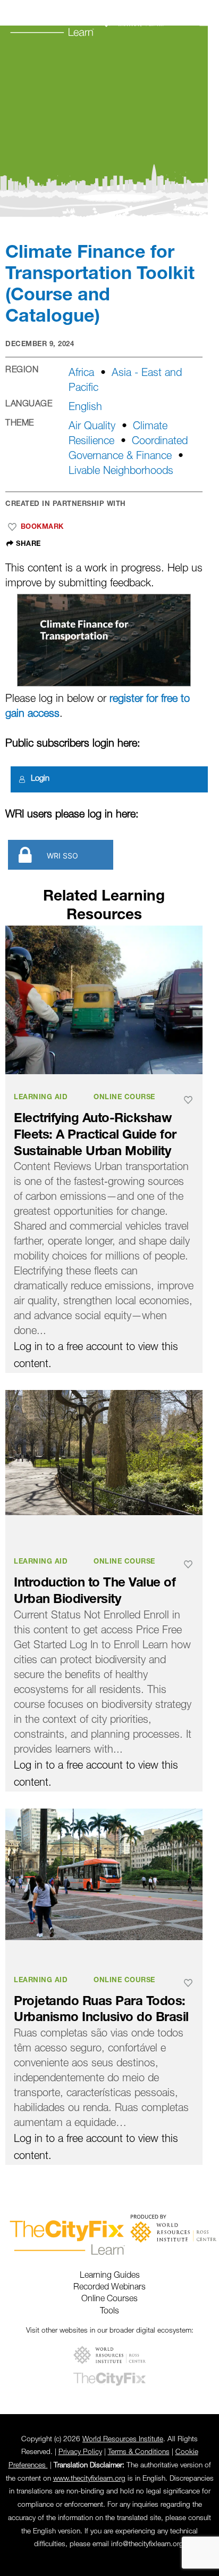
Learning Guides (110, 2276)
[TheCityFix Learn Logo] (85, 21)
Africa (81, 373)
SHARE (27, 544)
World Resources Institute (123, 2439)
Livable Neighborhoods (121, 471)
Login (40, 779)
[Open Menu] (206, 22)
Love (12, 527)
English (85, 407)
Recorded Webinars (109, 2287)
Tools (109, 2311)
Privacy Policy (80, 2452)
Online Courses (109, 2299)
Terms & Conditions (139, 2452)
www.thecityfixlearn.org (89, 2479)
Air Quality (92, 427)
